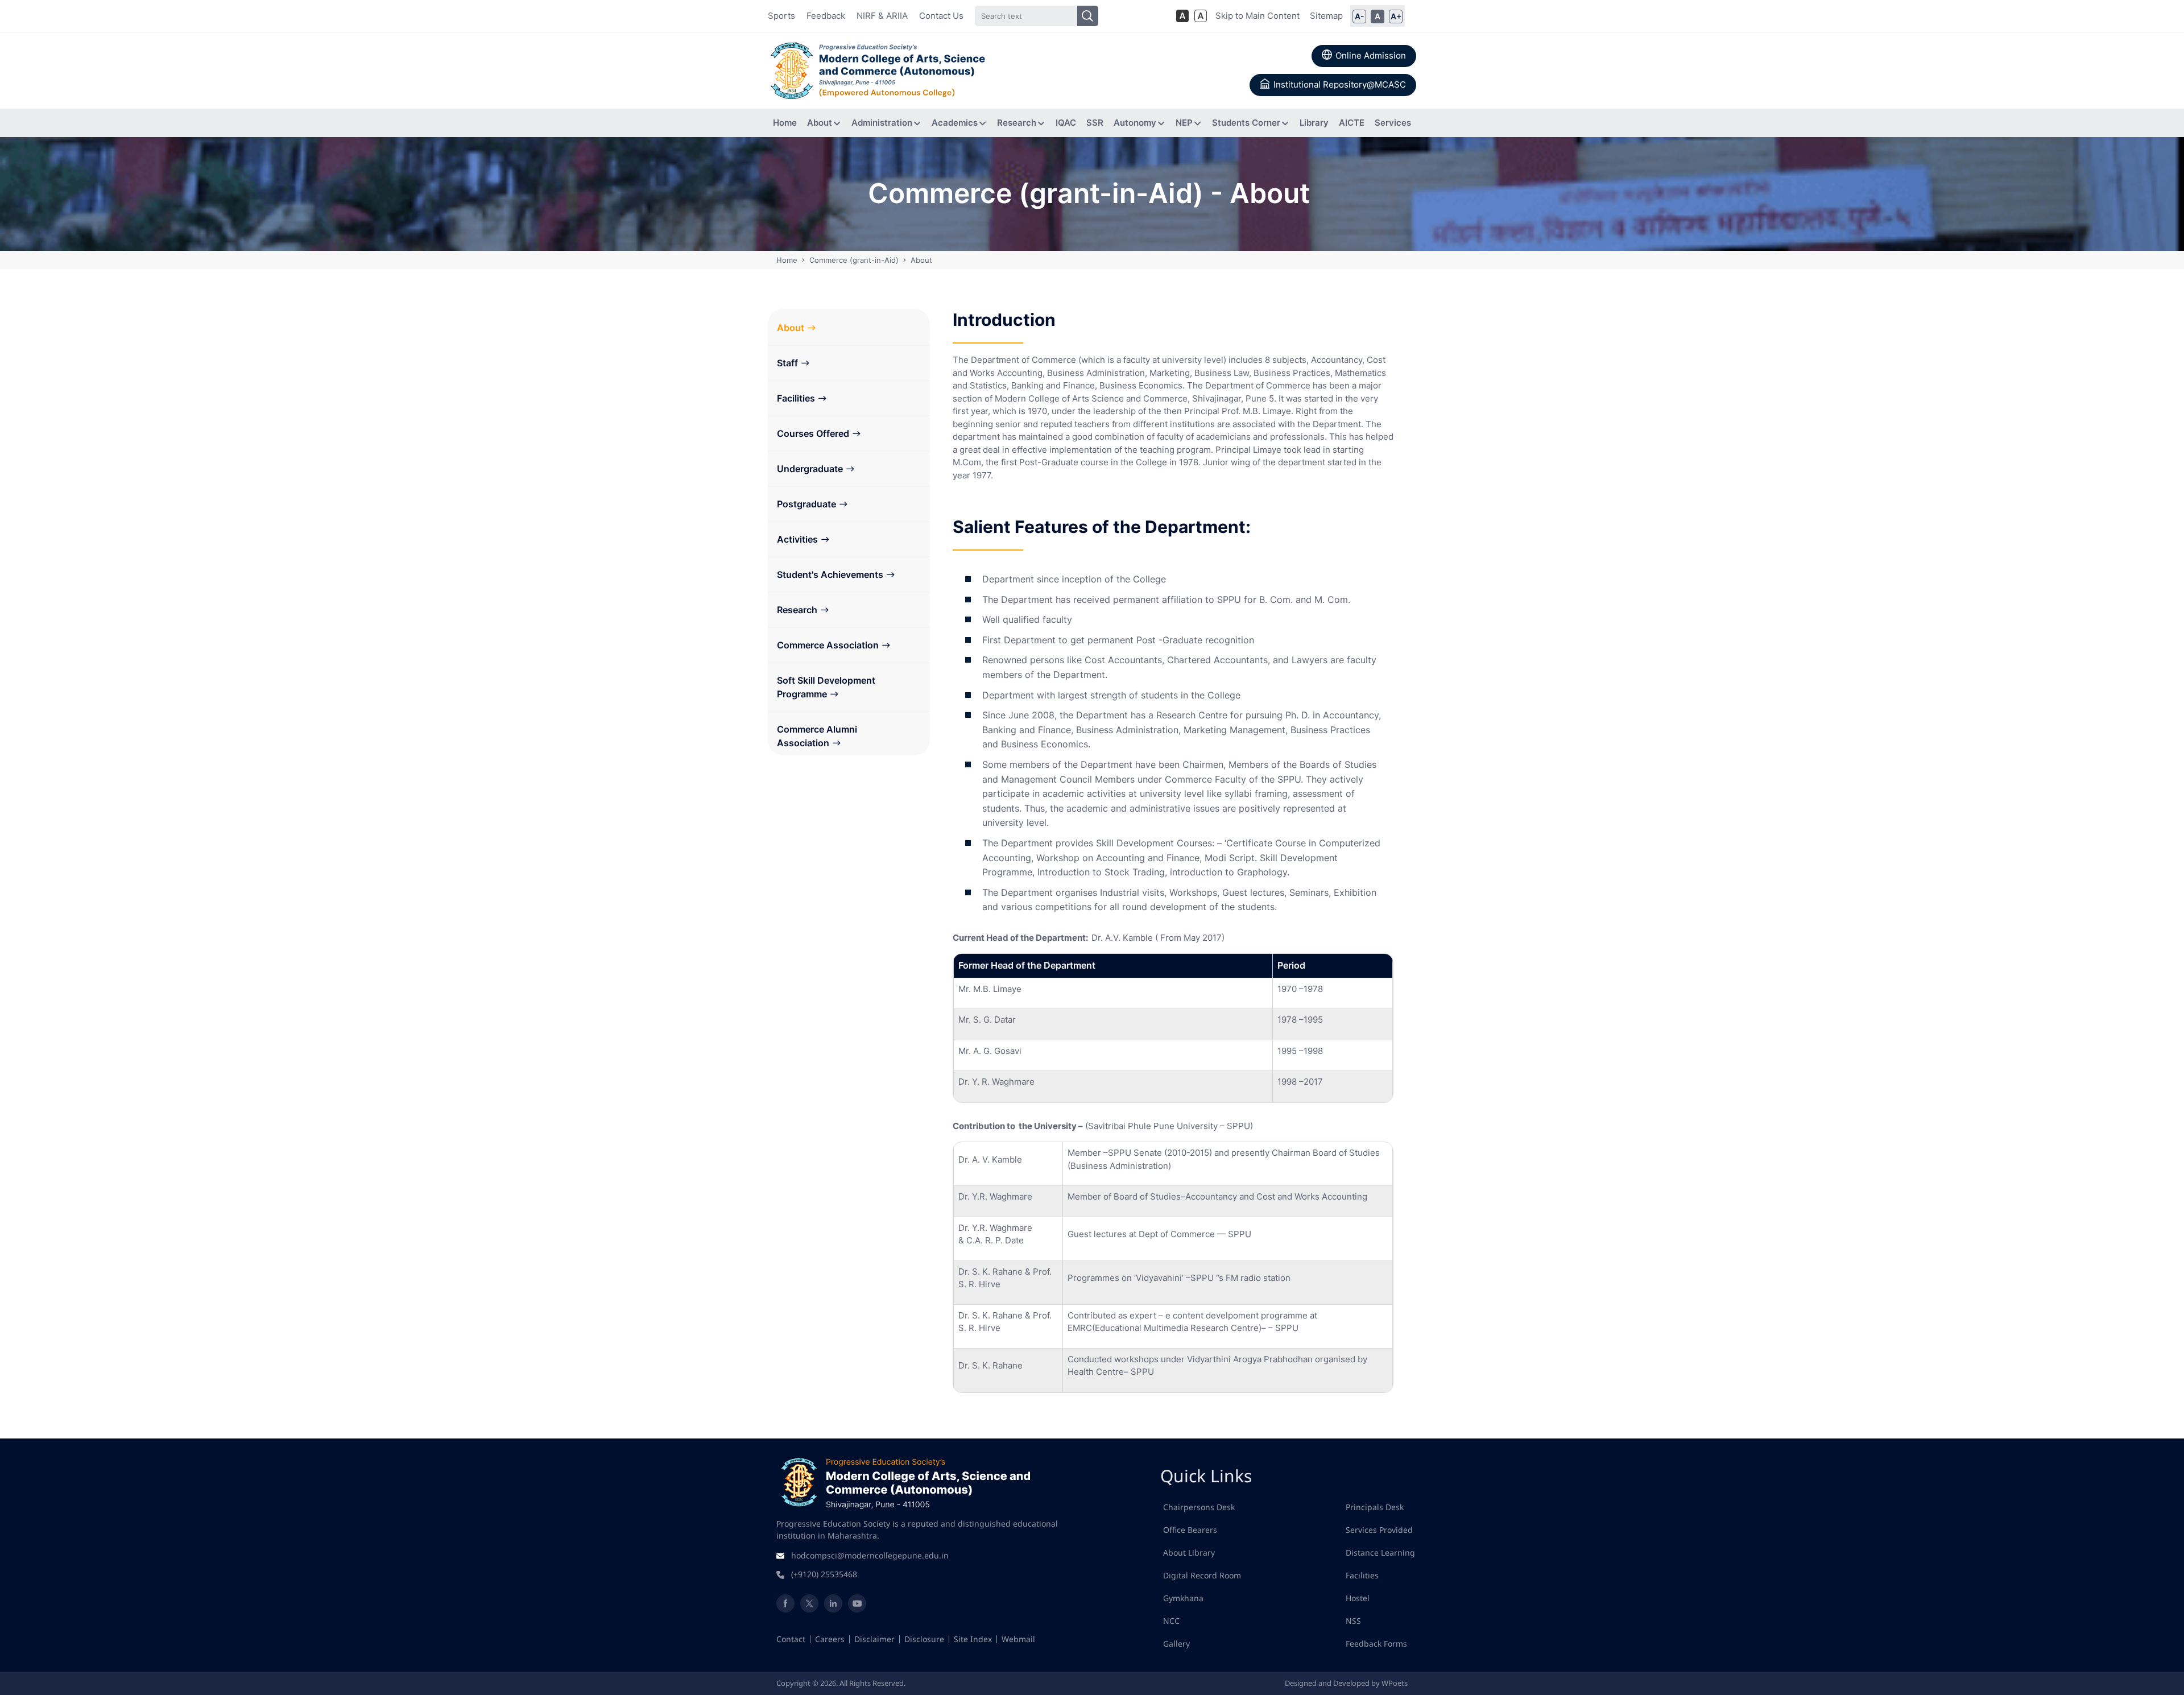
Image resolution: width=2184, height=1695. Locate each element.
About (791, 328)
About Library (1189, 1553)
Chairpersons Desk (1199, 1507)
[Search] (1088, 16)
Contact (791, 1639)
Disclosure (924, 1639)
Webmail (1018, 1639)
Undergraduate (810, 469)
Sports (781, 16)
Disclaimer (874, 1639)
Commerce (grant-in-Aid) (854, 260)
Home (788, 260)
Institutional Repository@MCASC (1340, 84)
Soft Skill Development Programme (826, 687)
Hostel (1358, 1598)
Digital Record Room (1202, 1575)
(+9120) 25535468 (824, 1574)
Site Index (973, 1639)
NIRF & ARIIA (882, 16)
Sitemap (1326, 16)
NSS (1353, 1621)
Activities (797, 539)
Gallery (1176, 1644)
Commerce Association (828, 645)
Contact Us (941, 16)
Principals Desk (1375, 1507)
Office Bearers (1190, 1530)
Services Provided (1379, 1530)
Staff (787, 363)
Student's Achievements (830, 574)
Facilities (796, 398)
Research (797, 610)
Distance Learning (1380, 1553)
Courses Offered (813, 433)
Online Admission (1371, 55)
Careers (830, 1639)
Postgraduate (806, 504)
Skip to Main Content (1258, 16)
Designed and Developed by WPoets (1346, 1683)
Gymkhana (1183, 1598)
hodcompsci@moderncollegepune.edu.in (870, 1555)
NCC (1171, 1621)
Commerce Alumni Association (817, 736)
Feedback (826, 16)
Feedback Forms (1376, 1644)
